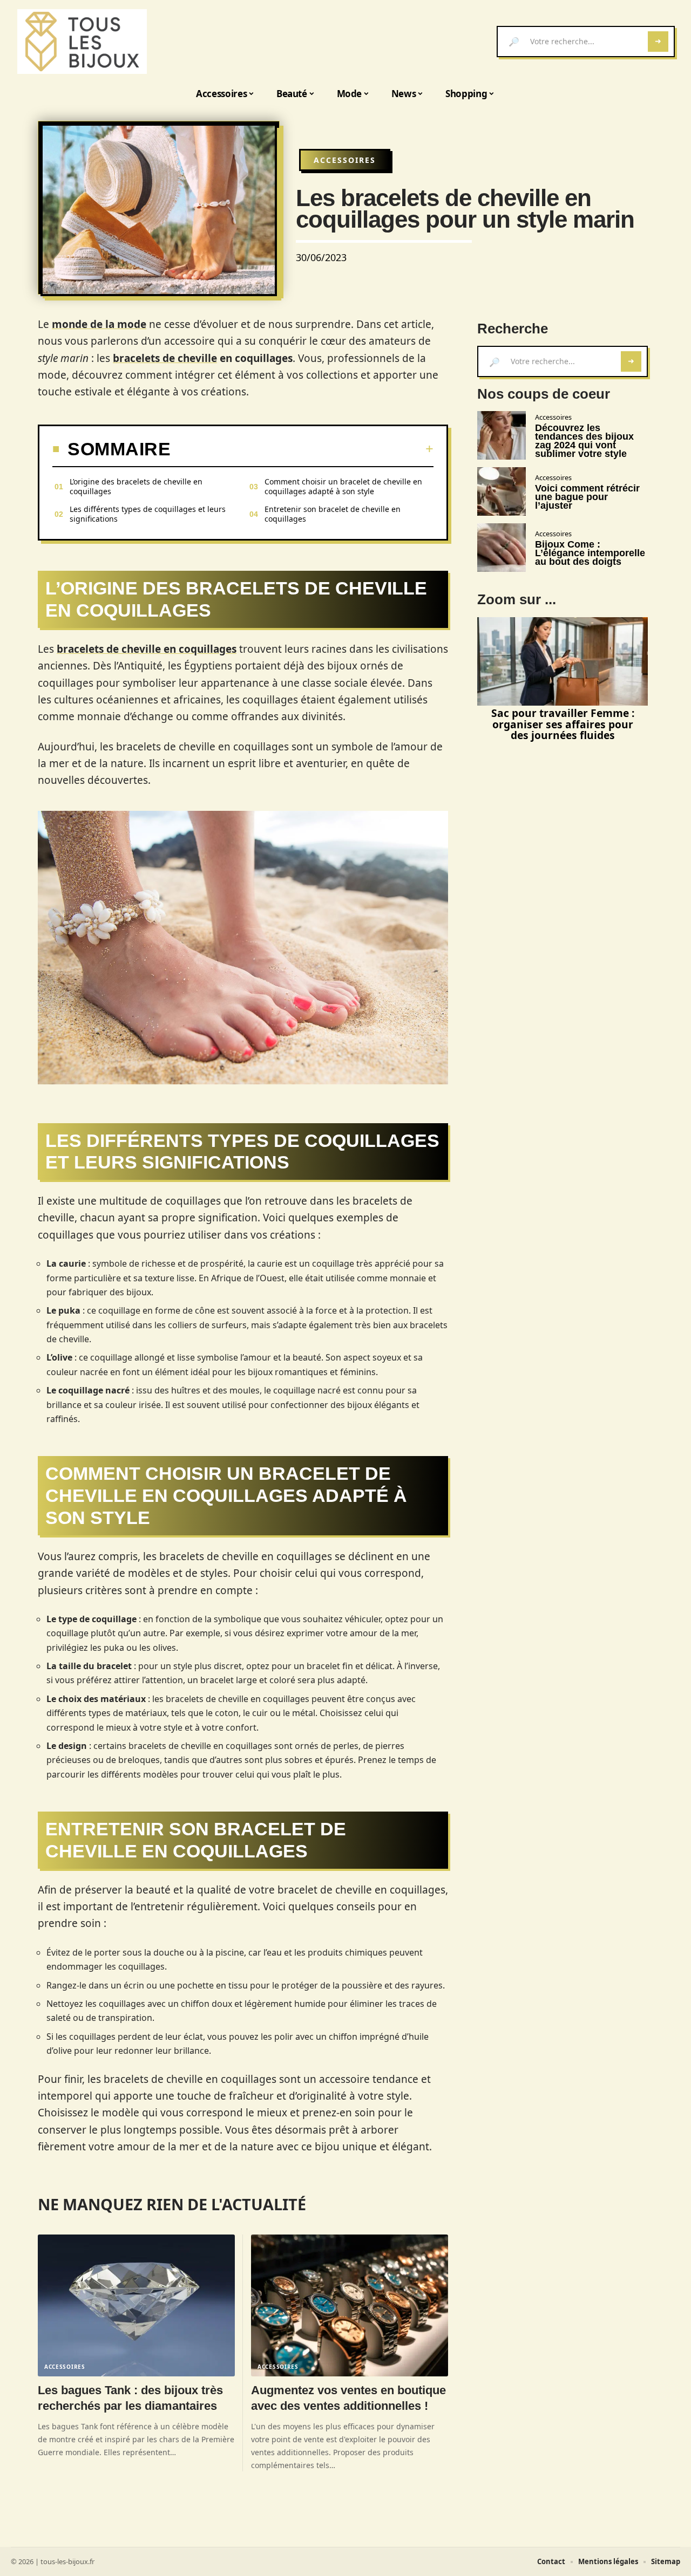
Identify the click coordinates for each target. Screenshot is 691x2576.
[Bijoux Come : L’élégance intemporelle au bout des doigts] (502, 548)
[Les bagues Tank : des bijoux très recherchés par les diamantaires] (136, 2305)
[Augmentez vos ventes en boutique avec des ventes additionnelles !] (350, 2305)
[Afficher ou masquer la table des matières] (302, 449)
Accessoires (345, 160)
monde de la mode (99, 324)
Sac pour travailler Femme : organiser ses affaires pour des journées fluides (563, 724)
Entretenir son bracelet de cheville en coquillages (333, 514)
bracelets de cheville (165, 358)
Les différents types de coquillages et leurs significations (148, 514)
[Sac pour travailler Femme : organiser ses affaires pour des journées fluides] (563, 661)
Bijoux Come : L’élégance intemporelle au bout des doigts (590, 553)
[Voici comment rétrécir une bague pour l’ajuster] (502, 491)
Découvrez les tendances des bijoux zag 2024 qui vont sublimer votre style (584, 441)
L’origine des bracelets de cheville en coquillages (136, 486)
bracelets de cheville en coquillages (147, 649)
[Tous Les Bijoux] (82, 42)
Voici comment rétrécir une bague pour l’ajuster (587, 497)
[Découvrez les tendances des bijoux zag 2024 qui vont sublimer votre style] (502, 435)
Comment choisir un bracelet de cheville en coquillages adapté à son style (343, 486)
